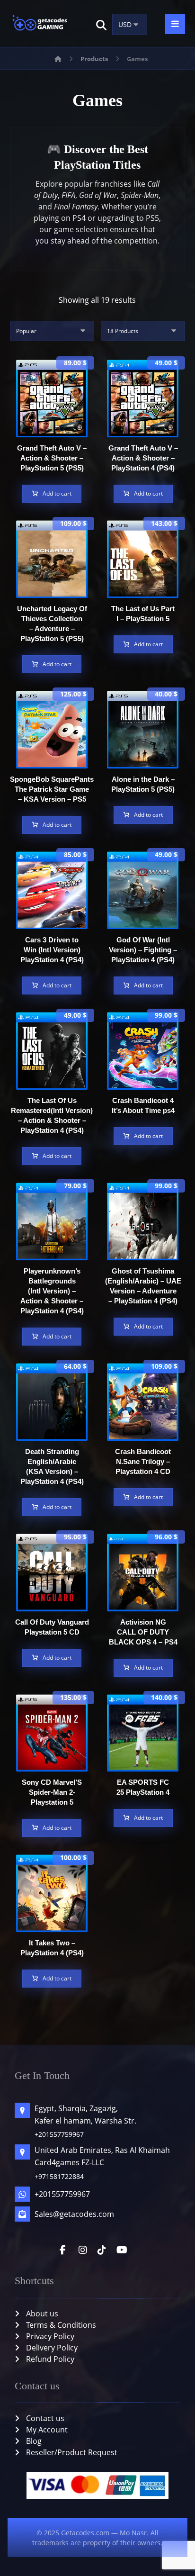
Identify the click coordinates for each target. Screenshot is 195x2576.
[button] (101, 25)
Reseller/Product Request (72, 2452)
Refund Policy (50, 2359)
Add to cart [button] (57, 493)
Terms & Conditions (61, 2325)
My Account (47, 2430)
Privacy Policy (50, 2336)
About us (42, 2314)
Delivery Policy (52, 2348)
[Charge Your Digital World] (41, 24)
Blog (34, 2441)
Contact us (45, 2418)
